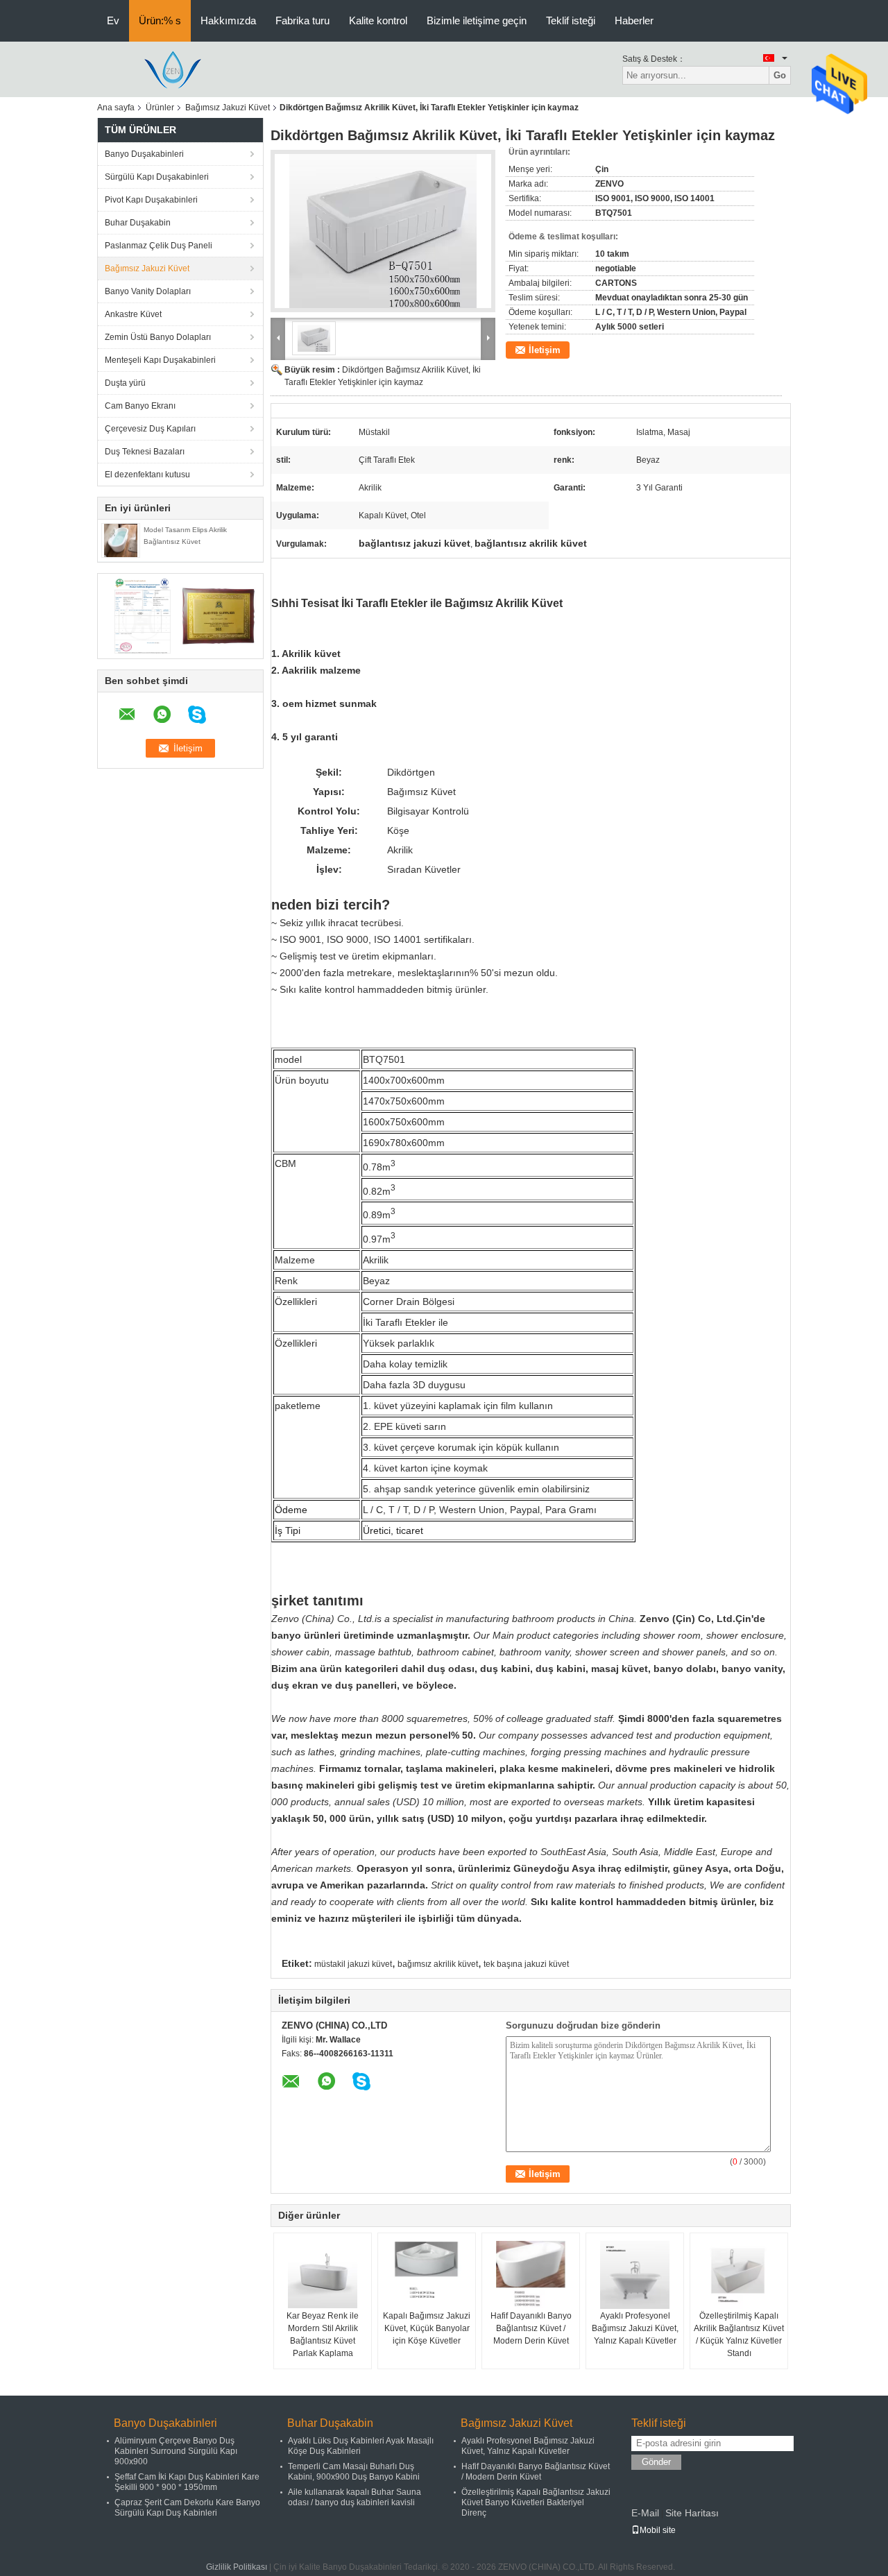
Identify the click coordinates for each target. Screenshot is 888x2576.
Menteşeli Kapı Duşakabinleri (160, 360)
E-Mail (645, 2513)
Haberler (634, 20)
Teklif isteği (571, 20)
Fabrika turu (302, 20)
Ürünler (160, 108)
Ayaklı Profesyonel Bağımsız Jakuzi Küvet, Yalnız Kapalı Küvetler (635, 2328)
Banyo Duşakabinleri (144, 154)
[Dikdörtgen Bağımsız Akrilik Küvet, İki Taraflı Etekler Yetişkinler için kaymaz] (383, 231)
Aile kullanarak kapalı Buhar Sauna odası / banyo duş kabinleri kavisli (355, 2497)
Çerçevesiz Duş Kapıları (150, 429)
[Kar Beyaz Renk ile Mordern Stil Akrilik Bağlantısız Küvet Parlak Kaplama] (323, 2275)
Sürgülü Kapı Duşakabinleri (157, 177)
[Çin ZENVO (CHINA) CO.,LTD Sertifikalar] (143, 615)
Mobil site (658, 2530)
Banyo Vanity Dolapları (148, 291)
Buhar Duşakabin (138, 223)
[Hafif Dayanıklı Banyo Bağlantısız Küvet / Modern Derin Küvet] (531, 2275)
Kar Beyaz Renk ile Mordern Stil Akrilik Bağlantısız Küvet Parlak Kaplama (323, 2335)
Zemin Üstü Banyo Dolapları (158, 337)
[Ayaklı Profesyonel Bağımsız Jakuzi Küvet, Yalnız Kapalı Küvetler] (635, 2275)
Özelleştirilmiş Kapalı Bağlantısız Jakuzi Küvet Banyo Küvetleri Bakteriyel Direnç (536, 2502)
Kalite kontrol (378, 20)
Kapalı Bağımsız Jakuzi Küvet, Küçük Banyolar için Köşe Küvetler (427, 2328)
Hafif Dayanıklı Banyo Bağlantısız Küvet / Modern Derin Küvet (531, 2328)
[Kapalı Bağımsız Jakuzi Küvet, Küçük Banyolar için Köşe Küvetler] (427, 2275)
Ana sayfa (116, 108)
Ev (113, 20)
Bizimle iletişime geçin (477, 20)
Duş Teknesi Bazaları (145, 452)
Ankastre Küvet (133, 314)
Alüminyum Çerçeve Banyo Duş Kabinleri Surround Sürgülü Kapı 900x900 (176, 2451)
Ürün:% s (160, 20)
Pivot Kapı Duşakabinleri (151, 200)
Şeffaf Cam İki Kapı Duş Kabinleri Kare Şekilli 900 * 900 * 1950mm (187, 2482)
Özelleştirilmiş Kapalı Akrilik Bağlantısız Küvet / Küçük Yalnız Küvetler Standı (739, 2335)
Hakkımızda (228, 20)
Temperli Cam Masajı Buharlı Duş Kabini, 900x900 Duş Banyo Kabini (354, 2472)
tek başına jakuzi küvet (526, 1964)
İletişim (545, 350)
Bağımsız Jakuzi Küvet (228, 108)
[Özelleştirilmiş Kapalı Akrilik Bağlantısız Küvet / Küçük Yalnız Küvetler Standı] (739, 2275)
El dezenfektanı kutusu (147, 475)
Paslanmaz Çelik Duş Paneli (159, 246)
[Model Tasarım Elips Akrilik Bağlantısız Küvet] (121, 540)
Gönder (656, 2462)
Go (780, 75)
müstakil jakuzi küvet (353, 1964)
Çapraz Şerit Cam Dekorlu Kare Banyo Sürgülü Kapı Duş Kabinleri (187, 2508)
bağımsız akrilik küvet (438, 1964)
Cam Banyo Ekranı (140, 406)
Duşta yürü (125, 383)
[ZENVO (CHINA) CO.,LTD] (173, 69)
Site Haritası (692, 2513)
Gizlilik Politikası (237, 2567)
